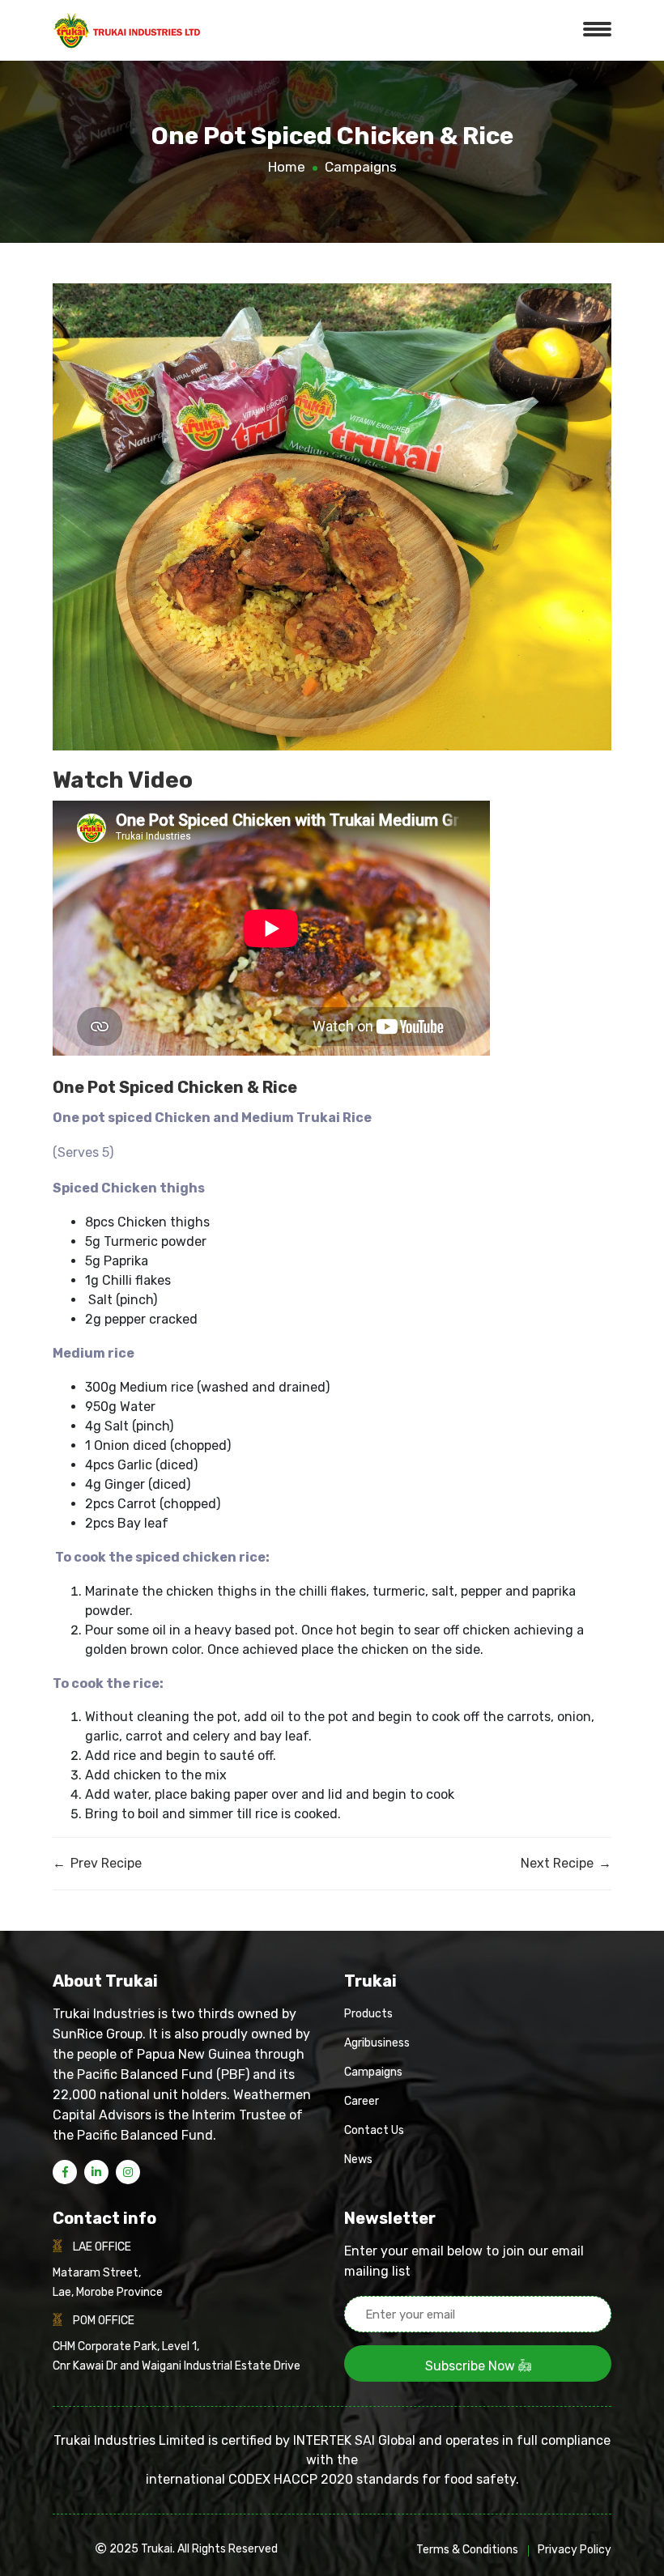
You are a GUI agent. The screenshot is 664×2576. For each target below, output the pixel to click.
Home (287, 167)
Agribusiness (377, 2043)
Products (368, 2014)
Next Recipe (566, 1863)
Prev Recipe (97, 1863)
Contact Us (374, 2130)
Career (362, 2101)
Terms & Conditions (467, 2550)
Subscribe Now (472, 2366)
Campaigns (361, 167)
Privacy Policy (575, 2550)
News (358, 2159)
